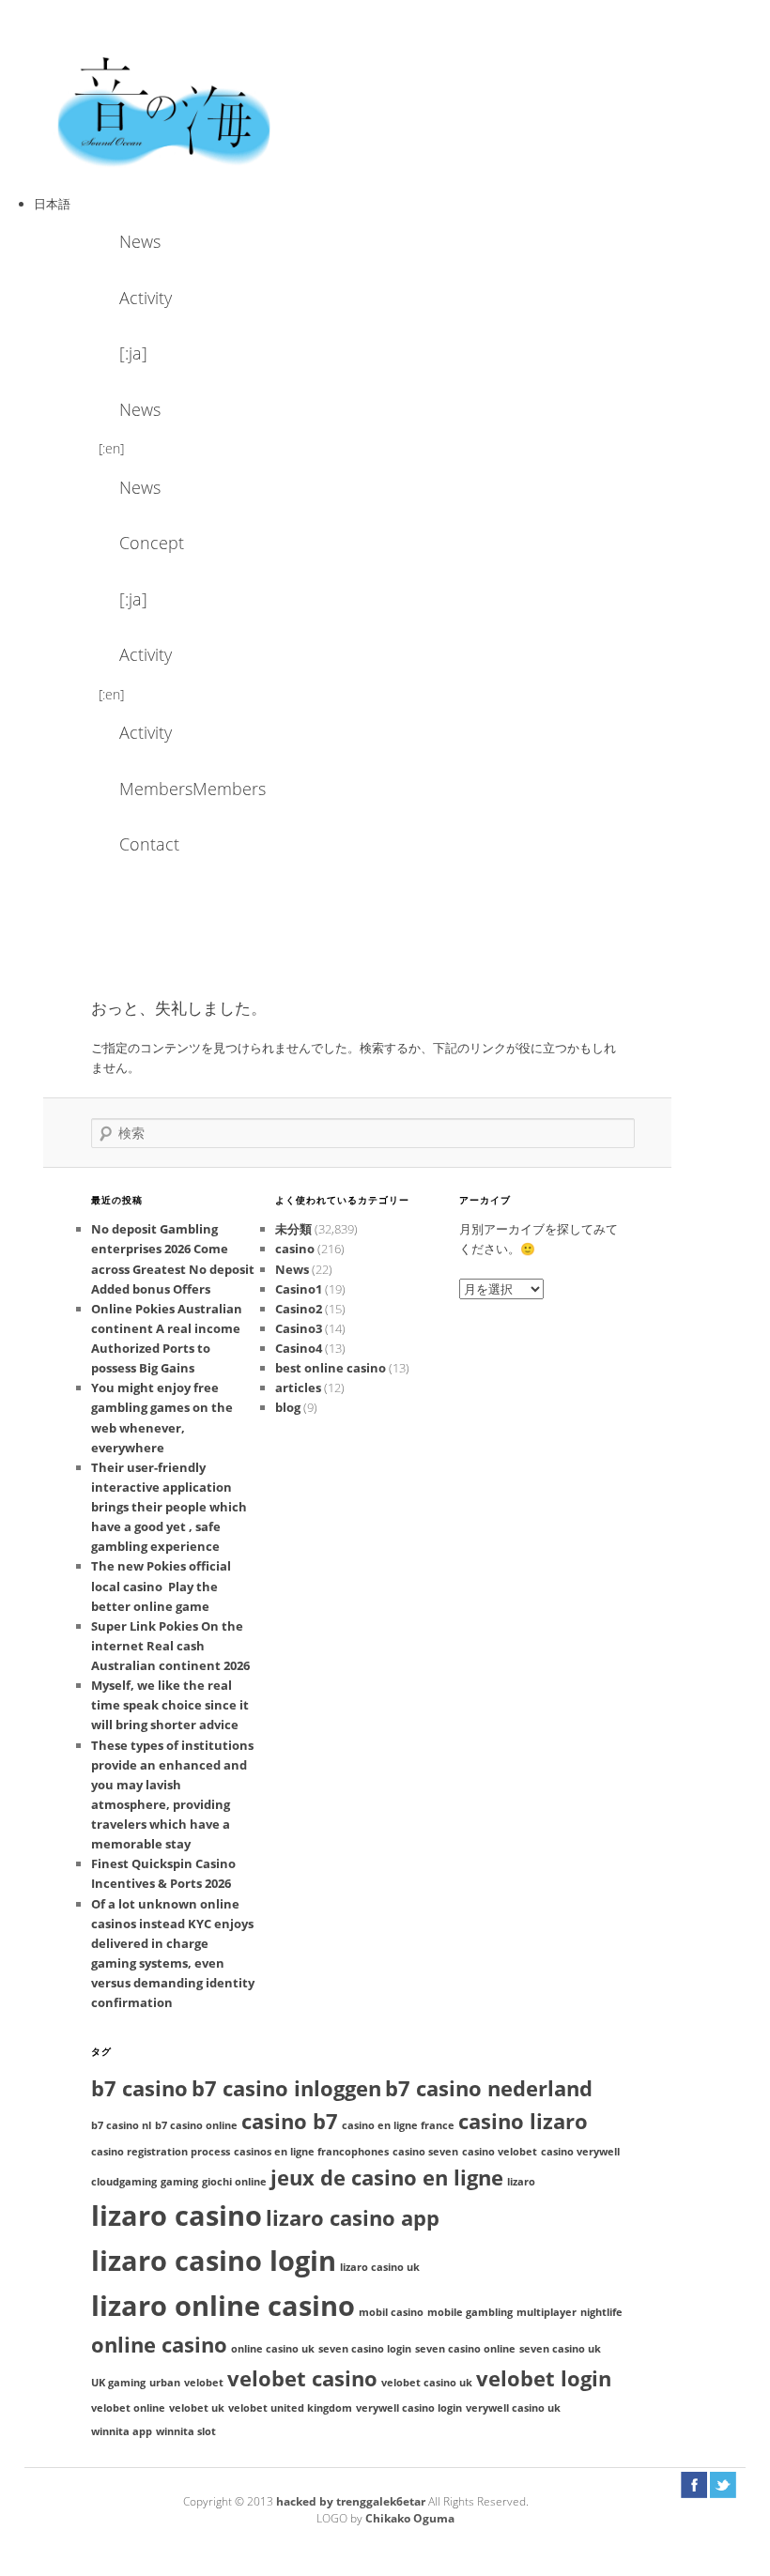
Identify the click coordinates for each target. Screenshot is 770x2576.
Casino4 (299, 1348)
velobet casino (302, 2378)
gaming (179, 2182)
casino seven (425, 2152)
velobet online (128, 2408)
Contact (149, 844)
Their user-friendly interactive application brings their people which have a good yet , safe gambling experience (169, 1507)
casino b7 (290, 2121)
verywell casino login (409, 2408)
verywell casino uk (513, 2408)
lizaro (521, 2182)
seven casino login (365, 2349)
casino (295, 1249)
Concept (152, 543)
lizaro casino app (353, 2218)
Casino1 (299, 1289)
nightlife (601, 2312)
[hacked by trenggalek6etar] (165, 110)
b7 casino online (196, 2125)
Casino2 (299, 1309)
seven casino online (465, 2349)
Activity (146, 298)
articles (298, 1388)
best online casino (331, 1368)
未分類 (293, 1229)
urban (165, 2383)
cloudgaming (124, 2182)
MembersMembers (170, 789)
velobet (204, 2383)
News (140, 241)
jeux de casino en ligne (387, 2177)
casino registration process (161, 2152)
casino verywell (580, 2152)
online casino (159, 2345)
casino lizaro (523, 2121)
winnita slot (186, 2431)
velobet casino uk (427, 2383)
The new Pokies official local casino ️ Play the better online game (161, 1586)
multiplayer (547, 2312)
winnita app (122, 2431)
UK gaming (118, 2383)
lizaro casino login (214, 2261)
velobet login (544, 2378)
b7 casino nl (121, 2125)
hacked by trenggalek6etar (352, 2501)
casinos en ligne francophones (311, 2152)
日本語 (52, 204)
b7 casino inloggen (286, 2088)
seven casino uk (560, 2349)
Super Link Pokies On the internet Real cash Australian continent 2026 (170, 1646)
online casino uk (273, 2349)
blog (288, 1407)
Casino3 (299, 1328)
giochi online (234, 2182)
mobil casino (391, 2312)
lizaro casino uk (380, 2267)
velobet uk (197, 2408)
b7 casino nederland (489, 2088)
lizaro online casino (223, 2306)
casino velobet (500, 2152)
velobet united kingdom (290, 2408)
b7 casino (139, 2088)
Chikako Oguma (410, 2518)
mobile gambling (470, 2312)
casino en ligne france (398, 2125)
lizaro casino (177, 2216)
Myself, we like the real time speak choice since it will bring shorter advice (170, 1705)
